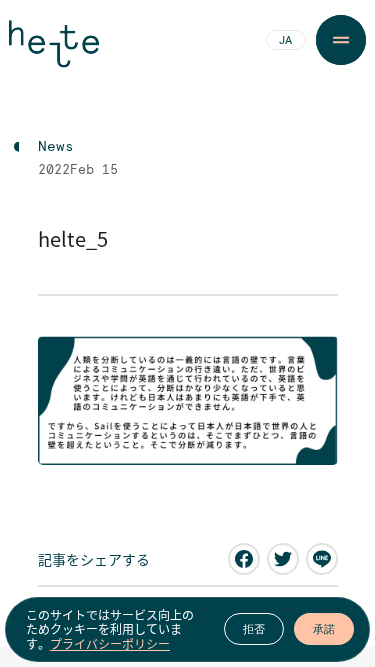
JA (285, 41)
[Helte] (54, 52)
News (56, 147)
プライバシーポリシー (110, 644)
